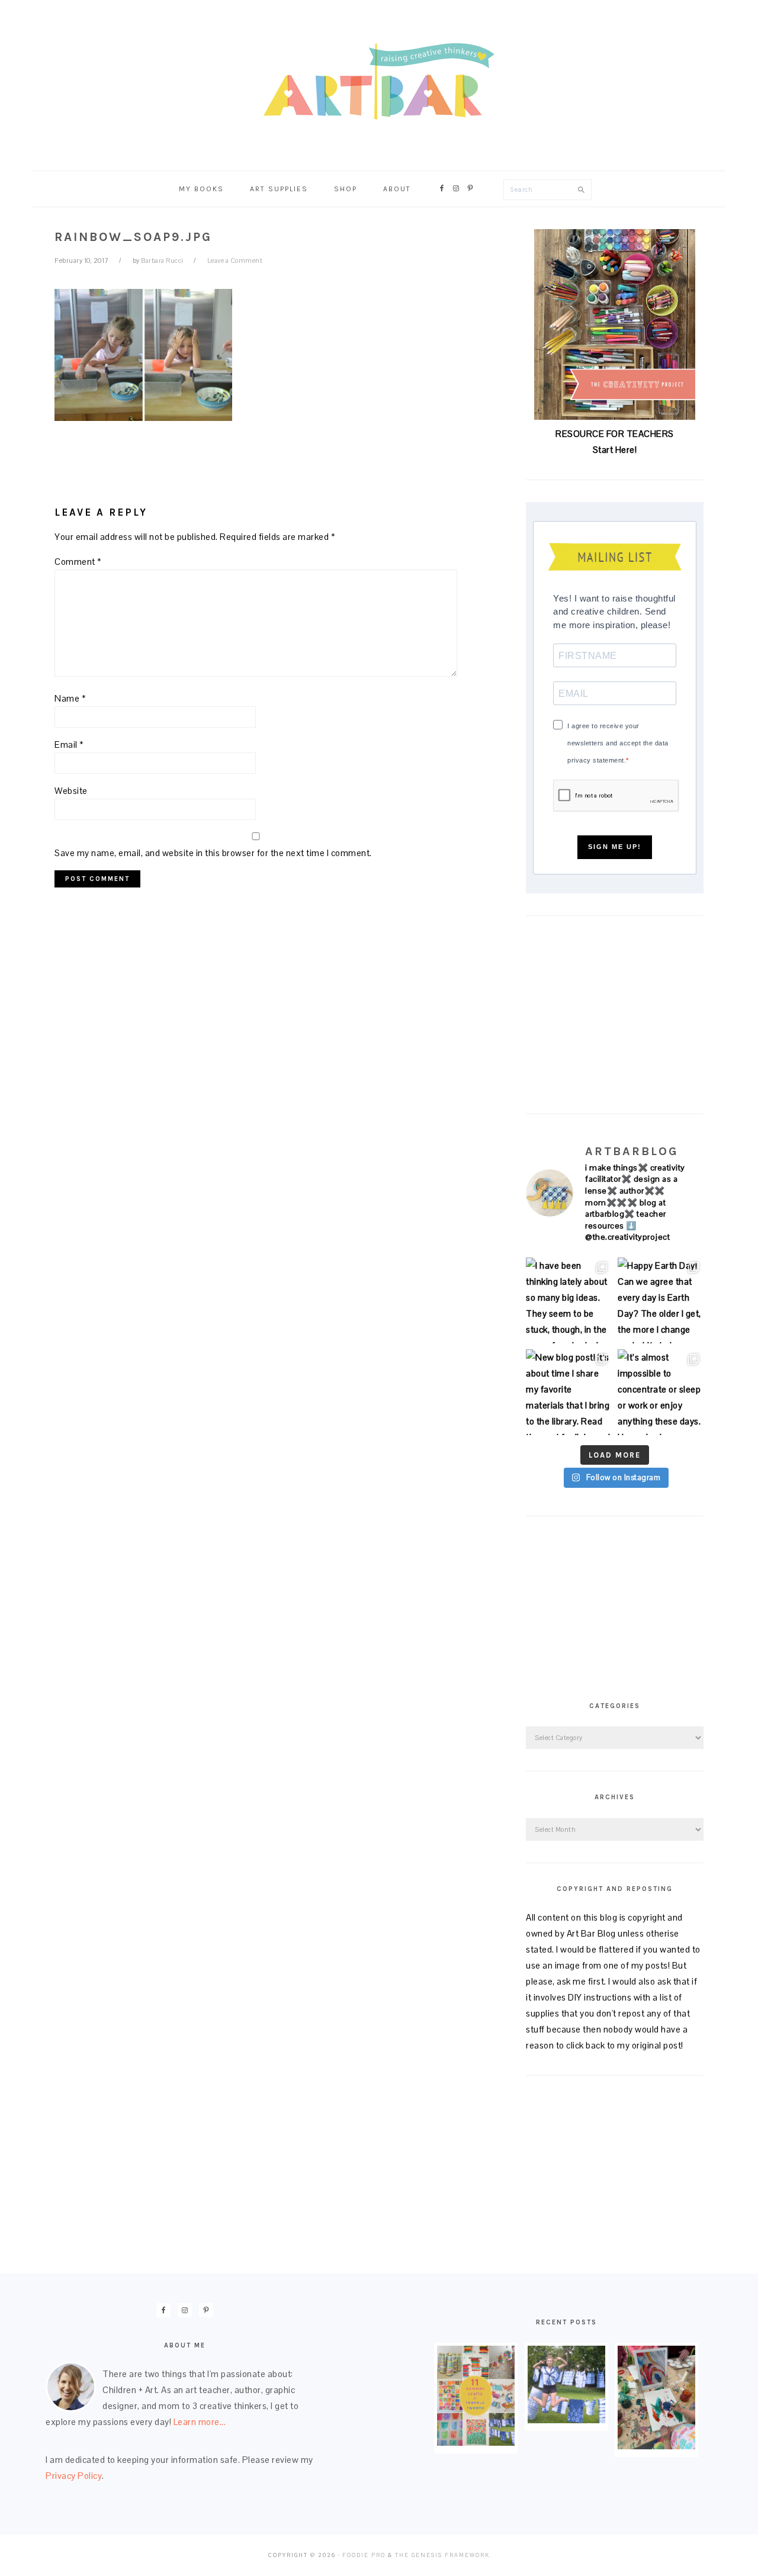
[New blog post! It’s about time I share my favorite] (569, 1392)
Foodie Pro (364, 2555)
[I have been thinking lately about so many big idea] (569, 1300)
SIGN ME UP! (615, 847)
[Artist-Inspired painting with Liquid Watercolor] (656, 2446)
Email (69, 745)
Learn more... (200, 2422)
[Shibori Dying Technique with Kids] (566, 2420)
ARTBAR (379, 81)
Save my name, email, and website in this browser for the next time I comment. (213, 853)
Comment (78, 562)
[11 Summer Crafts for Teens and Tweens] (476, 2442)
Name (70, 698)
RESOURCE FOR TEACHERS (615, 434)
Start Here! (615, 450)
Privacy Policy (74, 2476)
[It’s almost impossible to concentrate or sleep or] (661, 1392)
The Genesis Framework (442, 2555)
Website (71, 791)
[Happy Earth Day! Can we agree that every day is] (661, 1300)
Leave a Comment (235, 261)
